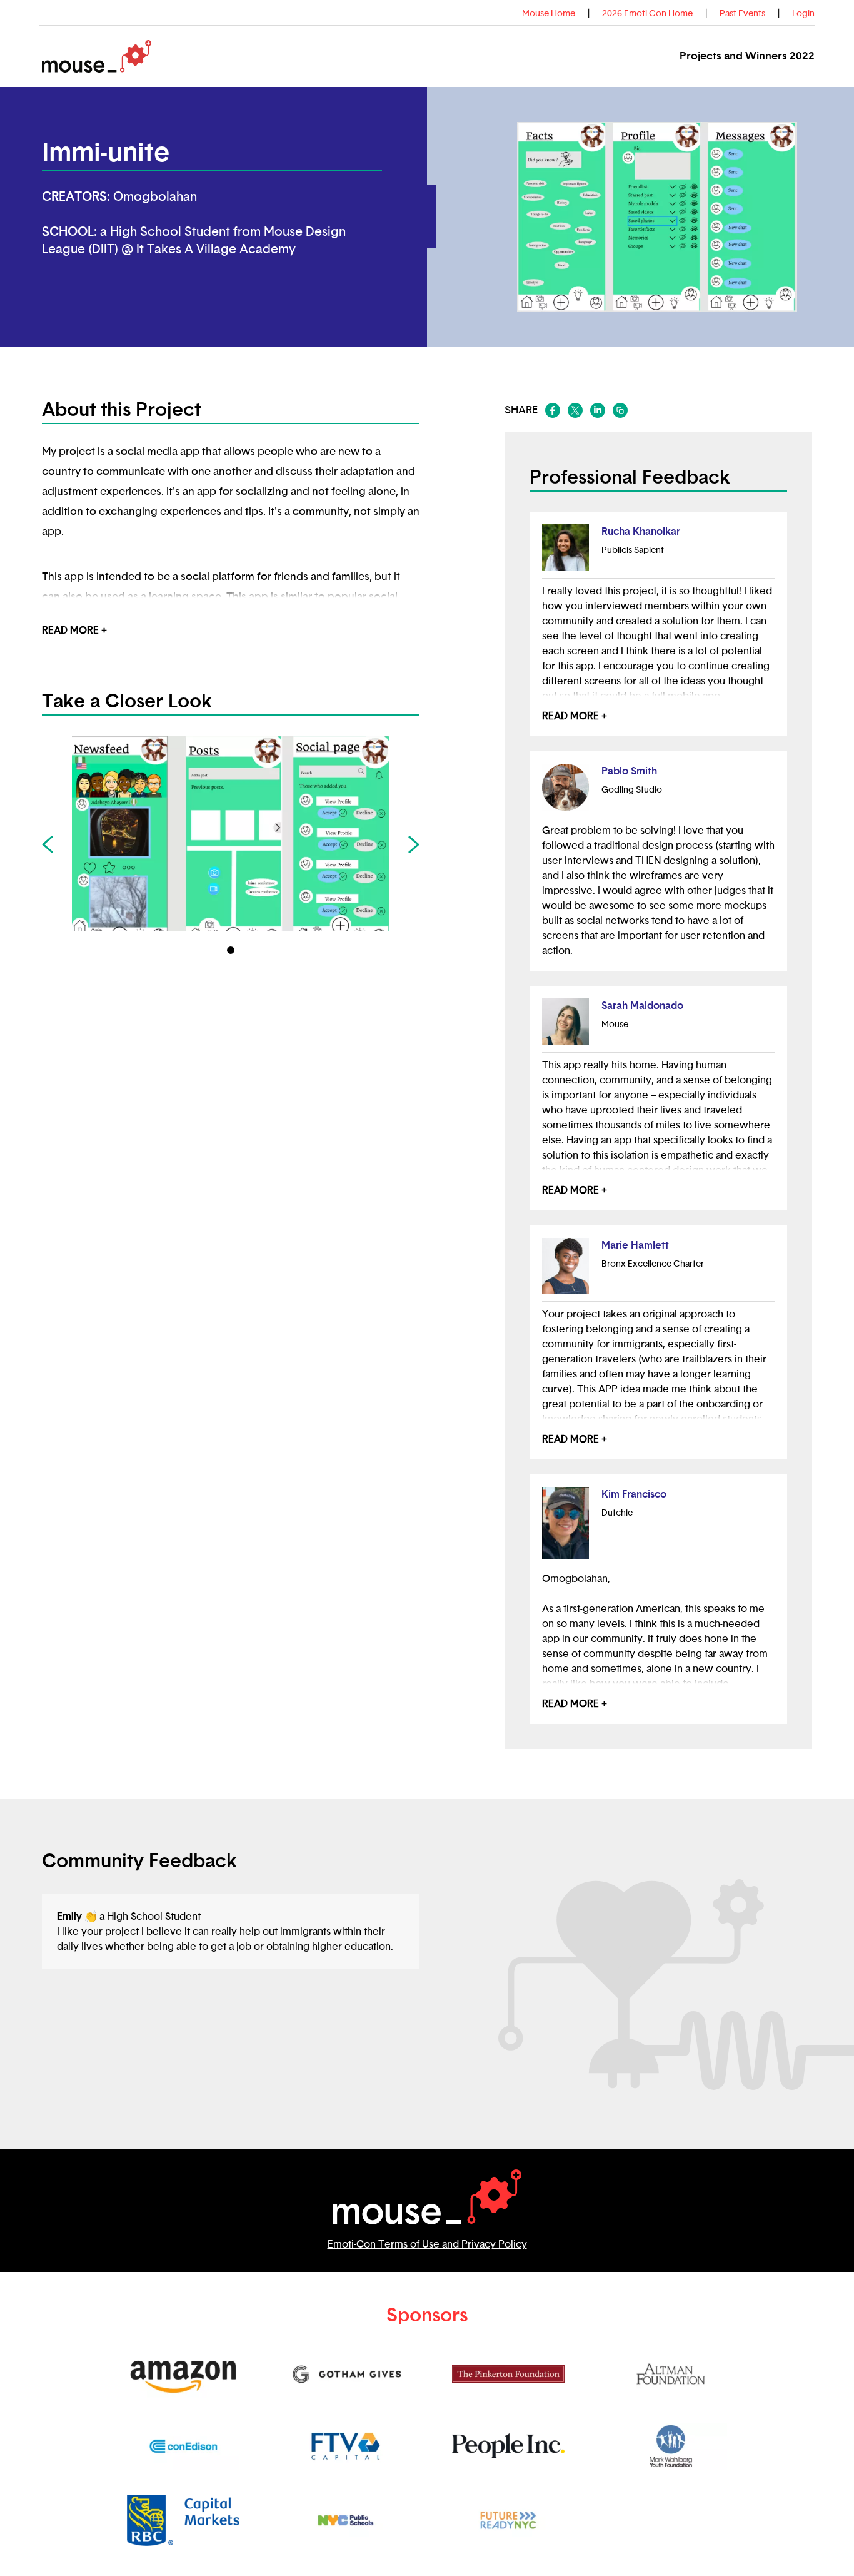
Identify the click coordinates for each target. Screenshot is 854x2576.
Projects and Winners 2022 (747, 56)
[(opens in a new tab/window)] (553, 410)
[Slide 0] (231, 950)
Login (803, 14)
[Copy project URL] (620, 410)
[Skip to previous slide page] (48, 844)
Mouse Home (549, 14)
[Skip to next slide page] (414, 844)
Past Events (742, 14)
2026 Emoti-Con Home (647, 14)
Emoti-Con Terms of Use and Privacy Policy (427, 2244)
